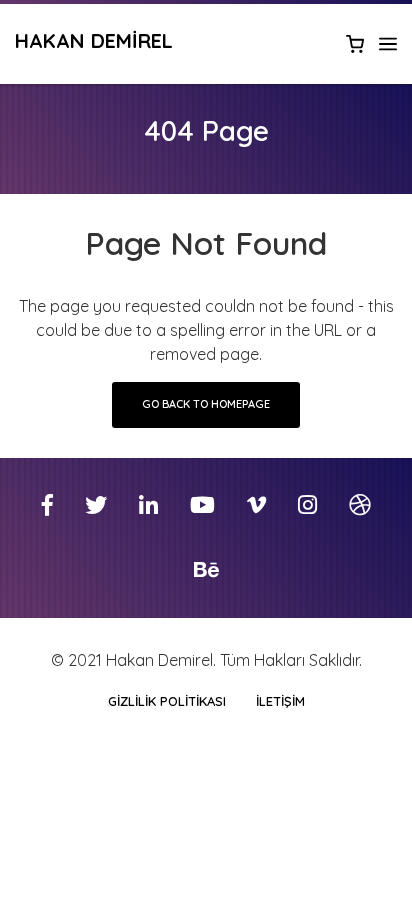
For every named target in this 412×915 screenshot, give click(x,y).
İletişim (280, 701)
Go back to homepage (206, 404)
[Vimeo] (256, 505)
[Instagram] (307, 505)
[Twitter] (96, 505)
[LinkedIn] (148, 505)
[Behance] (206, 570)
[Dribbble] (360, 505)
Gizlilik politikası (167, 701)
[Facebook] (47, 505)
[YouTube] (202, 505)
